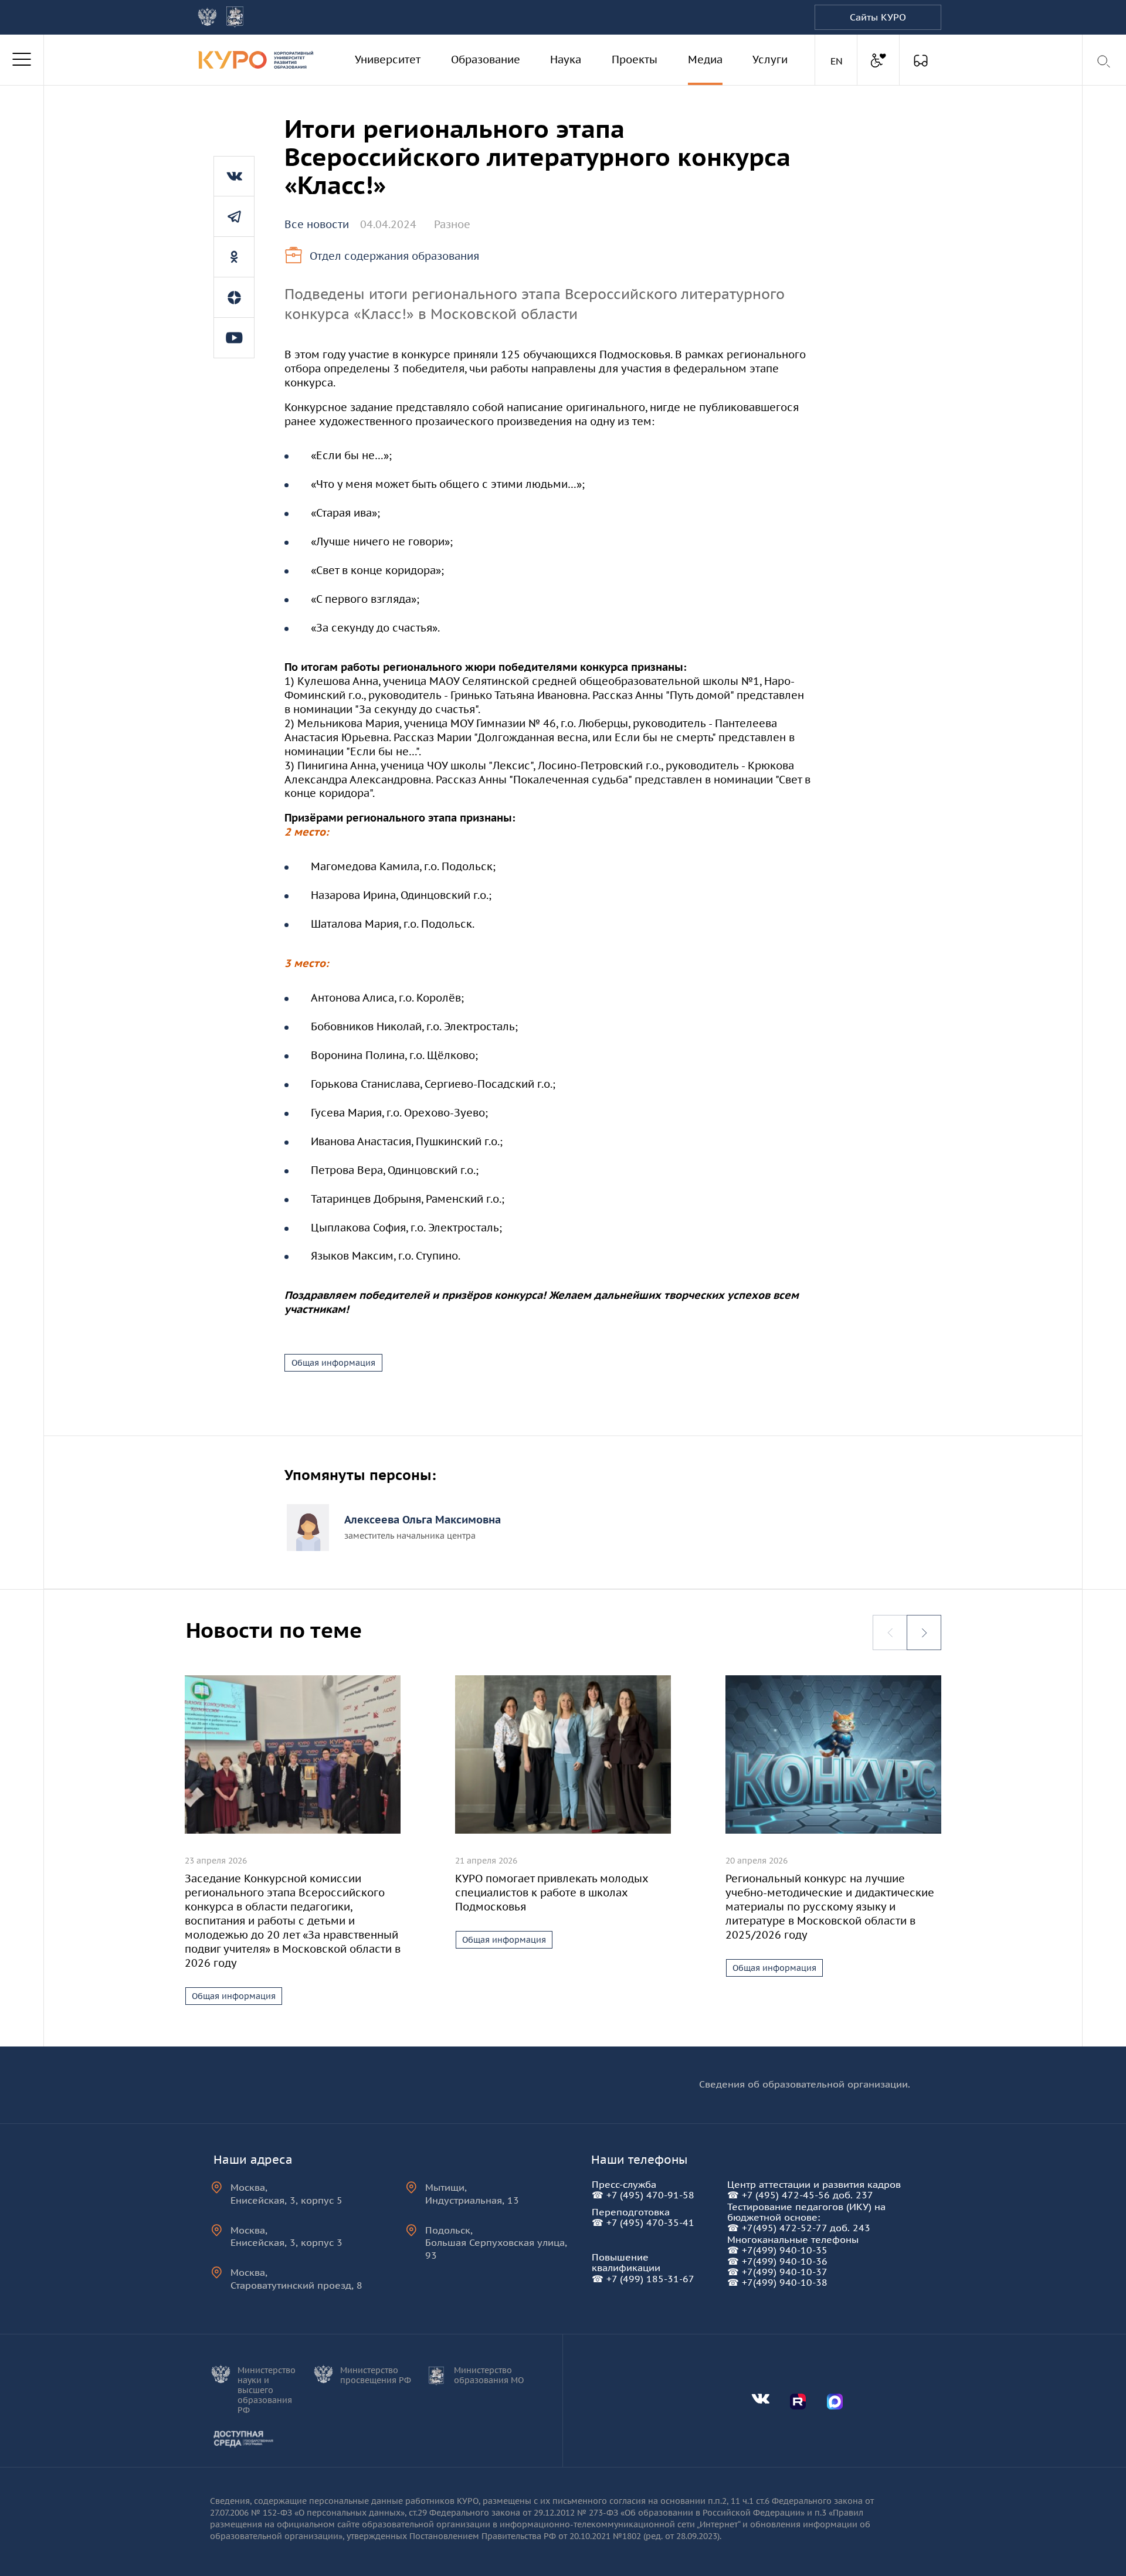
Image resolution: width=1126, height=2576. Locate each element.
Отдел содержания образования (394, 256)
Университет (388, 60)
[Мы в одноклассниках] (234, 257)
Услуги (770, 60)
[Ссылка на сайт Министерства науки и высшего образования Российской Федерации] (207, 17)
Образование (486, 60)
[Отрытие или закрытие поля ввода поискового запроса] (1105, 62)
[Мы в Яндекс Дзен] (234, 297)
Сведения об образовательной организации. (805, 2084)
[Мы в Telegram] (234, 216)
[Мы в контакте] (234, 176)
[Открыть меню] (22, 60)
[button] (924, 1633)
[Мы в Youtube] (234, 338)
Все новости (317, 224)
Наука (566, 60)
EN (838, 61)
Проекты (635, 60)
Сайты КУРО (878, 17)
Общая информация (333, 1363)
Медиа (705, 60)
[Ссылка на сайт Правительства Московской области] (235, 17)
